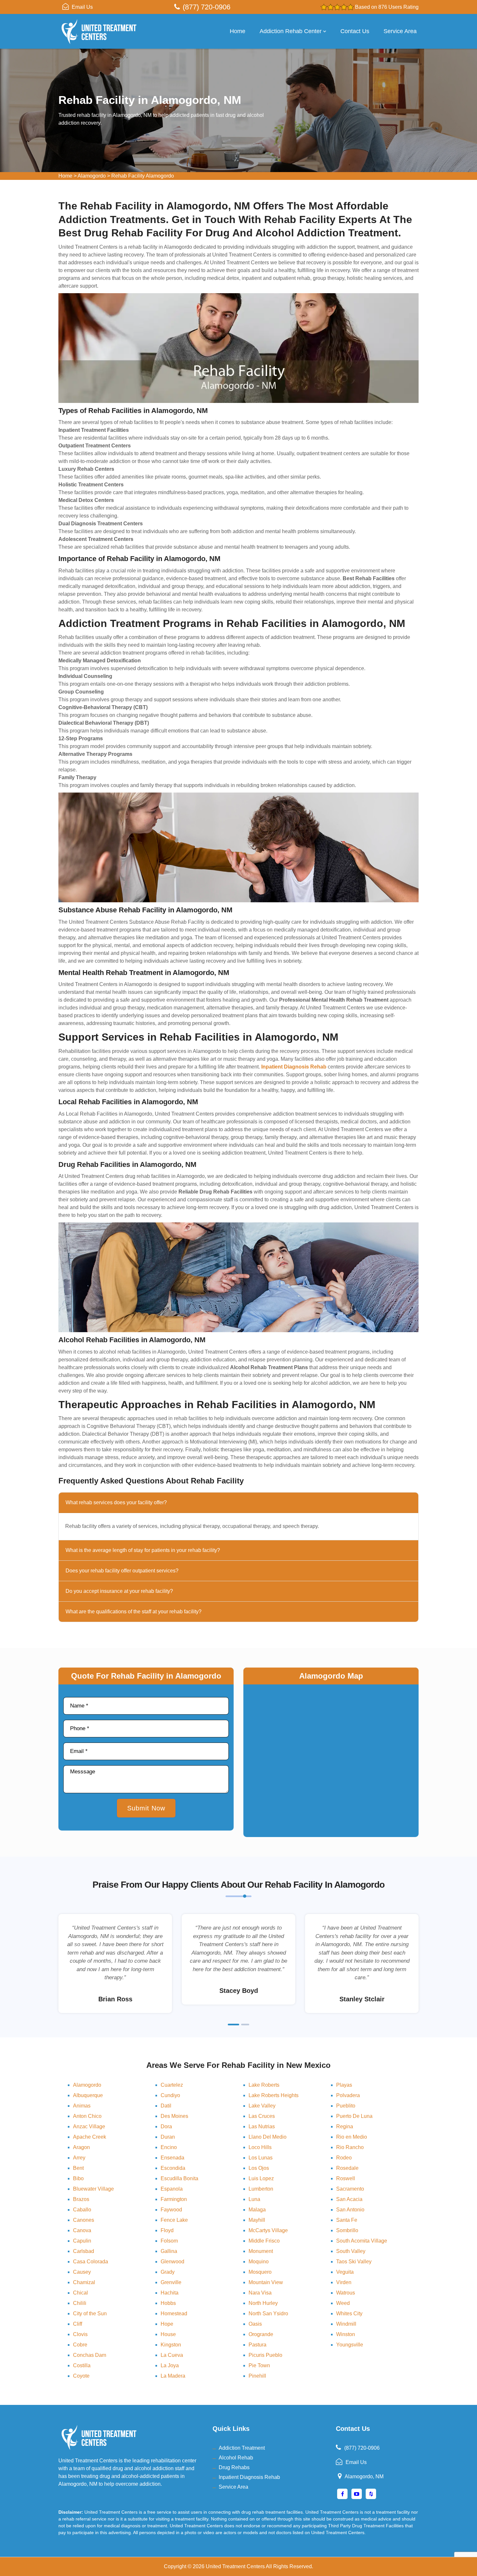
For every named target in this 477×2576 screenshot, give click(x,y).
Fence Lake (174, 2220)
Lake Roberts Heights (274, 2095)
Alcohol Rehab (236, 2458)
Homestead (174, 2313)
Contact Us (355, 31)
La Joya (170, 2365)
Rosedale (347, 2168)
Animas (82, 2106)
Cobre (80, 2345)
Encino (169, 2147)
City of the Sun (90, 2313)
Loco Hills (260, 2147)
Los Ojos (259, 2168)
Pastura (257, 2345)
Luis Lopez (261, 2178)
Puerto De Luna (354, 2116)
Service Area (400, 31)
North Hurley (263, 2303)
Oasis (255, 2324)
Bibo (78, 2178)
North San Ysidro (268, 2313)
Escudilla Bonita (179, 2178)
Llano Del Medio (268, 2137)
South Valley (351, 2251)
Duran (168, 2137)
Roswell (346, 2178)
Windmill (346, 2324)
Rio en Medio (352, 2137)
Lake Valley (262, 2106)
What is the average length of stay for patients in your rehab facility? (143, 1550)
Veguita (345, 2272)
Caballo (82, 2210)
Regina (345, 2126)
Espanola (172, 2189)
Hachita (170, 2293)
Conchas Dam (90, 2355)
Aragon (81, 2147)
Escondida (173, 2168)
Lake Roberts (264, 2085)
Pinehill (257, 2376)
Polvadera (348, 2095)
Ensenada (172, 2158)
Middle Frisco (264, 2241)
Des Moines (174, 2116)
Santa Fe (347, 2220)
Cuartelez (172, 2085)
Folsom (169, 2241)
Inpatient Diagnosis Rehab (249, 2477)
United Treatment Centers (235, 2566)
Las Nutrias (262, 2126)
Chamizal (84, 2282)
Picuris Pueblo (265, 2355)
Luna (254, 2199)
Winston (346, 2334)
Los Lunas (261, 2158)
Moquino (259, 2262)
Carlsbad (84, 2251)
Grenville (171, 2282)
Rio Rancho (350, 2147)
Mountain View (266, 2282)
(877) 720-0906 (207, 7)
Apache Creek (90, 2137)
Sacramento (350, 2189)
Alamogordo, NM (364, 2476)
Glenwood (172, 2262)
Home (238, 31)
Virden (344, 2282)
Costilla (82, 2365)
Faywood (171, 2210)
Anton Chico (87, 2116)
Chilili (80, 2303)
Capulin (82, 2241)
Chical (80, 2293)
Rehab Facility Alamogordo (143, 176)
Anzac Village (89, 2126)
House (168, 2334)
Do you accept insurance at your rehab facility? (119, 1591)
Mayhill (257, 2220)
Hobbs (168, 2303)
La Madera (173, 2376)
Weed (343, 2303)
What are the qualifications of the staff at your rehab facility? (134, 1612)
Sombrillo (347, 2230)
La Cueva (172, 2355)
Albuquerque (88, 2095)
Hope (167, 2324)
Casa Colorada (91, 2262)
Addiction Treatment (242, 2448)
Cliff (78, 2324)
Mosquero (260, 2272)
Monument (261, 2251)
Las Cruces (262, 2116)
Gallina (169, 2251)
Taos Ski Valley (354, 2262)
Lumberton (261, 2189)
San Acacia (349, 2199)
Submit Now (146, 1808)
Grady (168, 2272)
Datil (166, 2106)
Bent (78, 2168)
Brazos (81, 2199)
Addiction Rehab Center (291, 31)
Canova (82, 2230)
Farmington (174, 2199)
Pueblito (346, 2106)
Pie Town (259, 2365)
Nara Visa (260, 2293)
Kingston (171, 2345)
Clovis (80, 2334)
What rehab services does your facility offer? (116, 1502)
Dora (166, 2126)
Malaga (257, 2210)
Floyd (167, 2230)
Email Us (82, 7)
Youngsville (350, 2345)
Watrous (346, 2293)
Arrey (79, 2158)
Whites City (349, 2313)
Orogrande (261, 2334)
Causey (82, 2272)
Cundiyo (170, 2095)
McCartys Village (268, 2230)
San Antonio (350, 2210)
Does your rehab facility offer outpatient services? (122, 1571)
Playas (344, 2085)
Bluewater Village (93, 2189)
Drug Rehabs (234, 2467)
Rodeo (344, 2158)
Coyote (81, 2376)
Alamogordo (92, 176)
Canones (84, 2220)
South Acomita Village (362, 2241)
